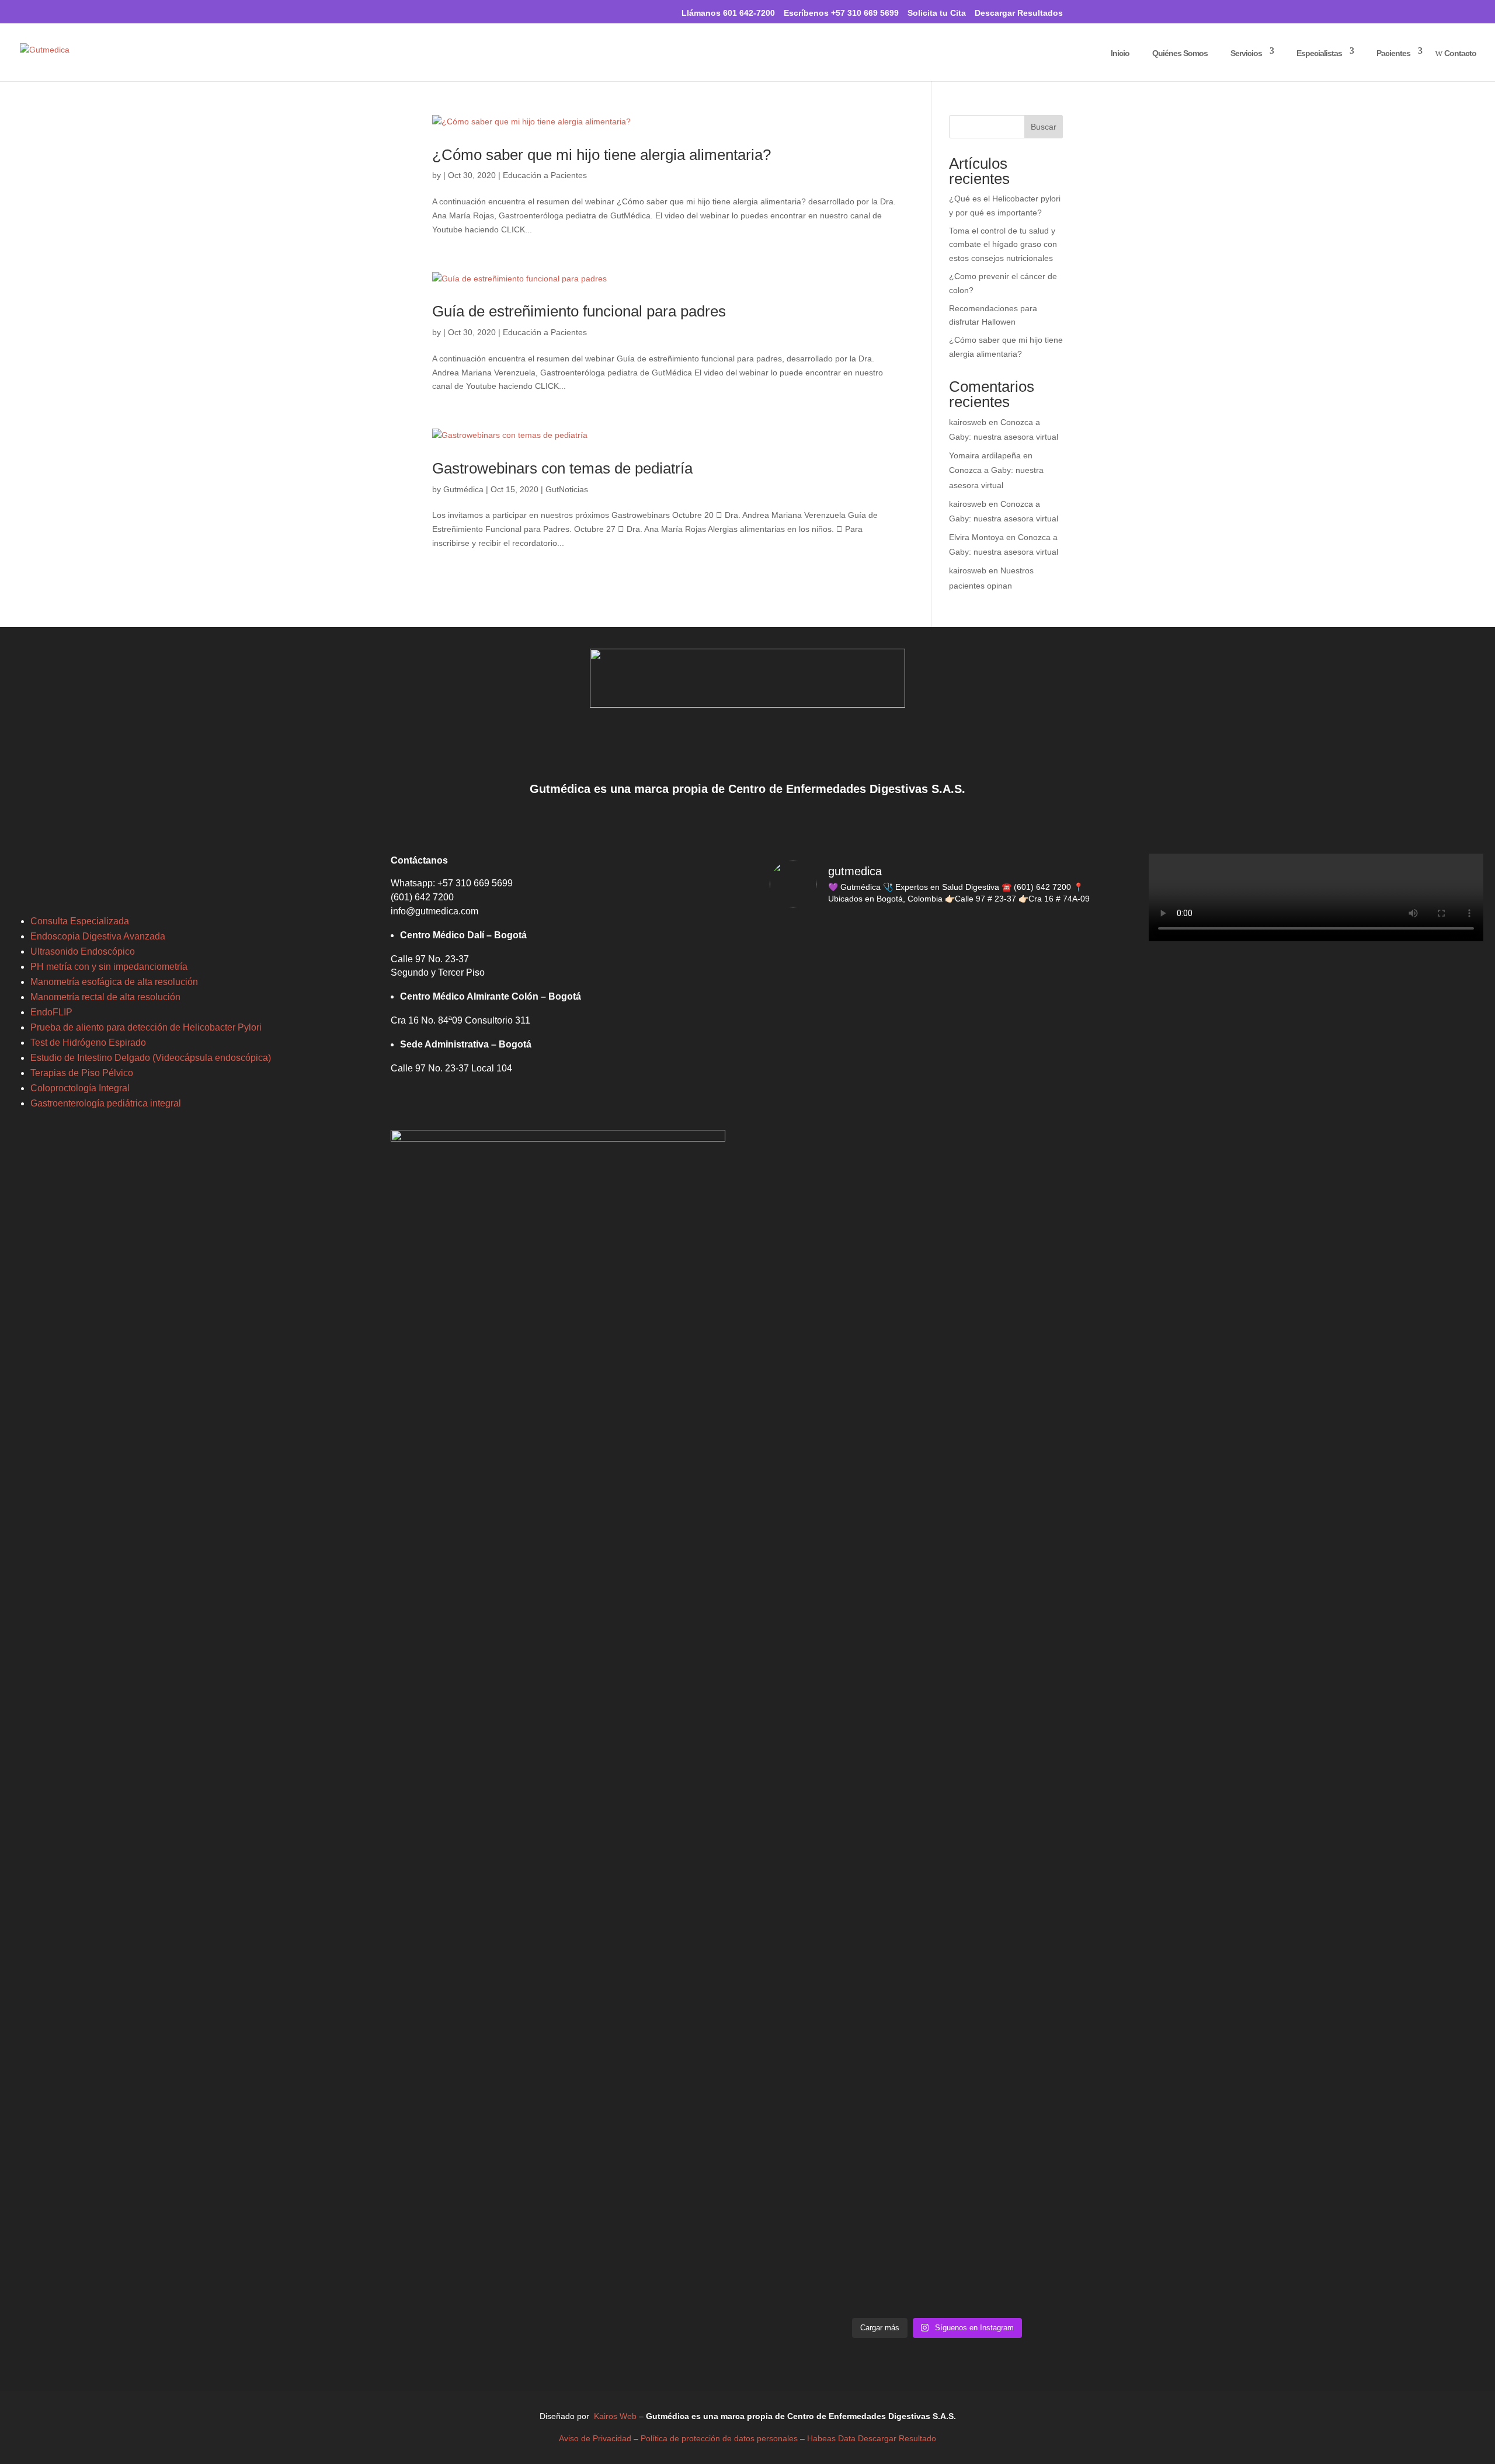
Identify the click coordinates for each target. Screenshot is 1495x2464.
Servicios (1241, 53)
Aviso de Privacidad (596, 2438)
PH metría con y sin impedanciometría (109, 967)
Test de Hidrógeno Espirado (88, 1043)
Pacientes (1388, 53)
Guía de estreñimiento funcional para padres (579, 311)
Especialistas (1314, 53)
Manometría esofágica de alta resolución (114, 982)
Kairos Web (616, 2416)
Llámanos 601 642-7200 (723, 12)
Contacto (1456, 53)
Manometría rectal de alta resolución (105, 997)
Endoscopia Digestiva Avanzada (98, 936)
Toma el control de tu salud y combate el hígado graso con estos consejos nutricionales (1003, 245)
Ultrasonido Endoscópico (83, 951)
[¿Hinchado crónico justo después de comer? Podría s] (937, 1441)
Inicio (1115, 53)
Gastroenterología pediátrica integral (106, 1103)
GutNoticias (567, 489)
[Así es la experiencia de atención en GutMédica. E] (823, 1095)
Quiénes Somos (1175, 53)
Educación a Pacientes (545, 175)
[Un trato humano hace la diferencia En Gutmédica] (937, 1067)
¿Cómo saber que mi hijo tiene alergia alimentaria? (602, 155)
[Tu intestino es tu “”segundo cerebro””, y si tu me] (823, 1781)
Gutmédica (463, 489)
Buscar (1044, 127)
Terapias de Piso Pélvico (82, 1073)
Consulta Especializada (80, 921)
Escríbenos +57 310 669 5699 (841, 13)
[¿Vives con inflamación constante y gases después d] (937, 1795)
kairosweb (968, 422)
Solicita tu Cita (937, 13)
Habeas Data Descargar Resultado (872, 2438)
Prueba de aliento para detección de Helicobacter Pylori (146, 1027)
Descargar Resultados (1019, 13)
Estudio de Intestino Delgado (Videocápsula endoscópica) (151, 1058)
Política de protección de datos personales (720, 2438)
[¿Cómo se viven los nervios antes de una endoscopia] (823, 1399)
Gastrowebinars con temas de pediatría (562, 468)
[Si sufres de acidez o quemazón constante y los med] (1051, 1427)
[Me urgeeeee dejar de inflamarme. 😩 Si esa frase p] (1051, 1095)
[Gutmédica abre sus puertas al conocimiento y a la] (1051, 1961)
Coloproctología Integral (80, 1088)
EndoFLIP (51, 1012)
